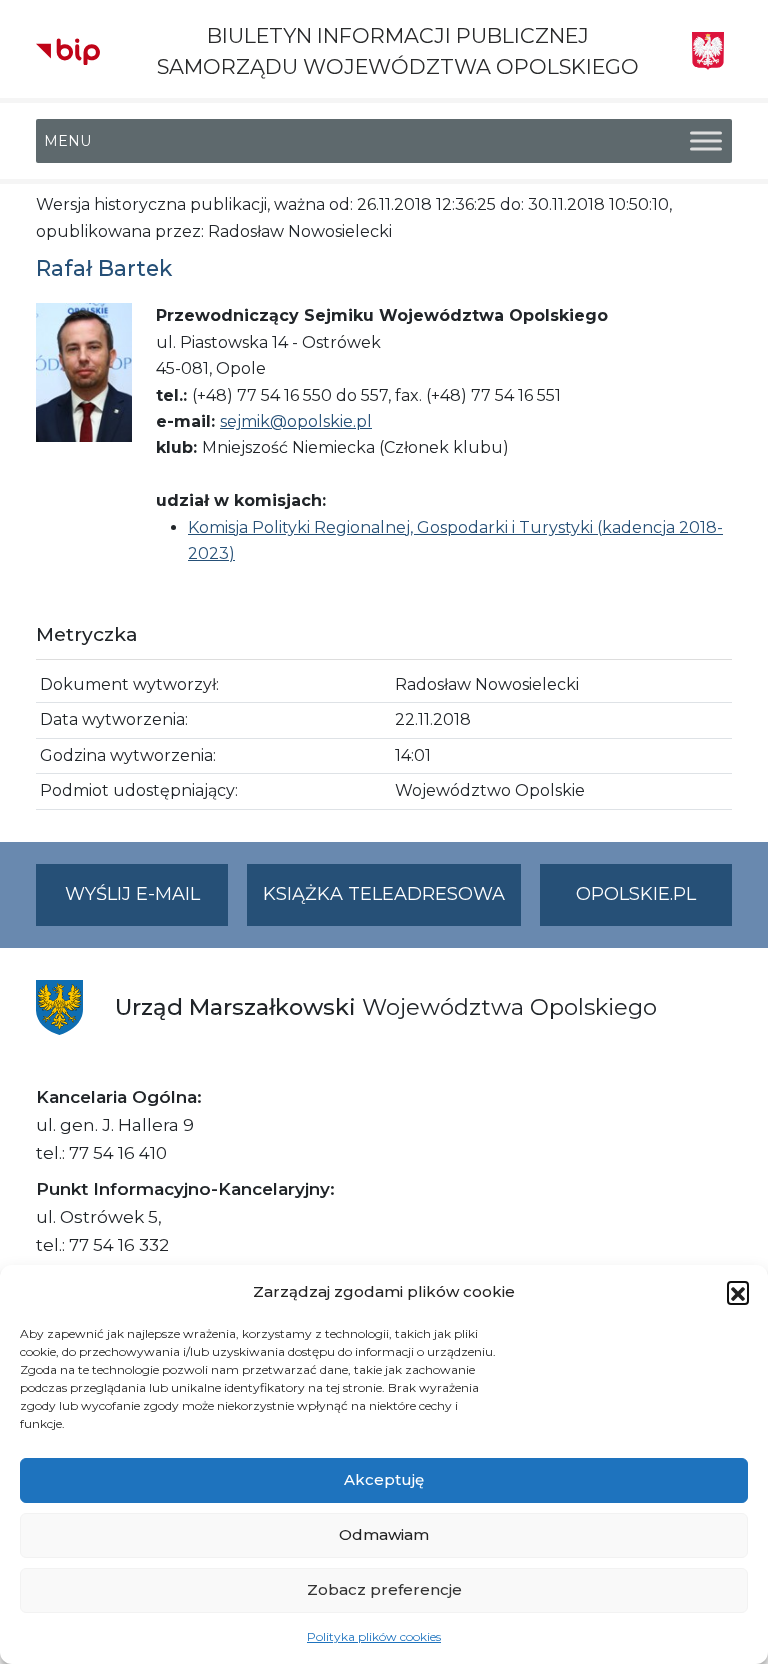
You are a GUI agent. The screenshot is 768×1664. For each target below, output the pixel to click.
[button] (738, 1292)
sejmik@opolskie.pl (296, 421)
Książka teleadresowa (384, 894)
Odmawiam (384, 1534)
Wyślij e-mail (146, 904)
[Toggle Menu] (706, 141)
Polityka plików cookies (374, 1636)
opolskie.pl (636, 894)
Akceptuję (384, 1479)
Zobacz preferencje (384, 1589)
